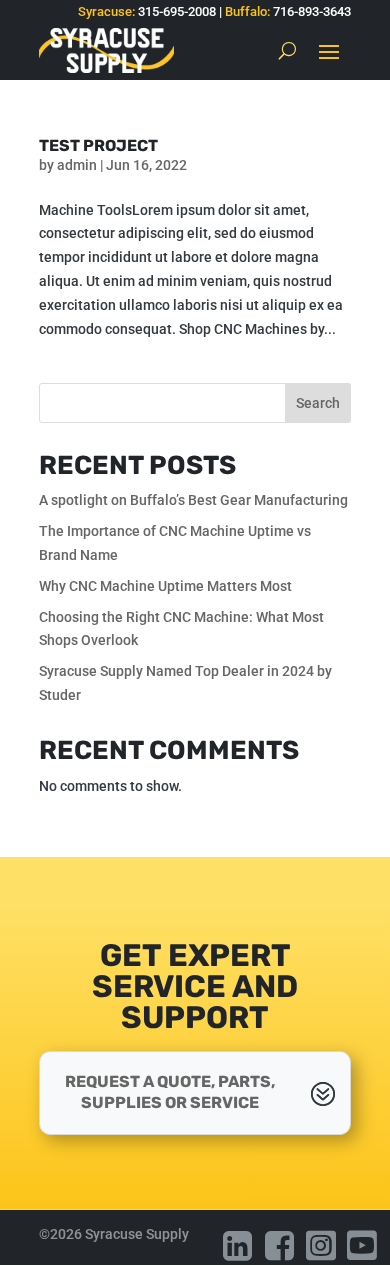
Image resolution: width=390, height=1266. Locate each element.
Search (318, 403)
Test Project (98, 145)
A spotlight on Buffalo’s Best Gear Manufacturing (193, 500)
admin (77, 165)
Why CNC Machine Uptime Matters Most (165, 586)
